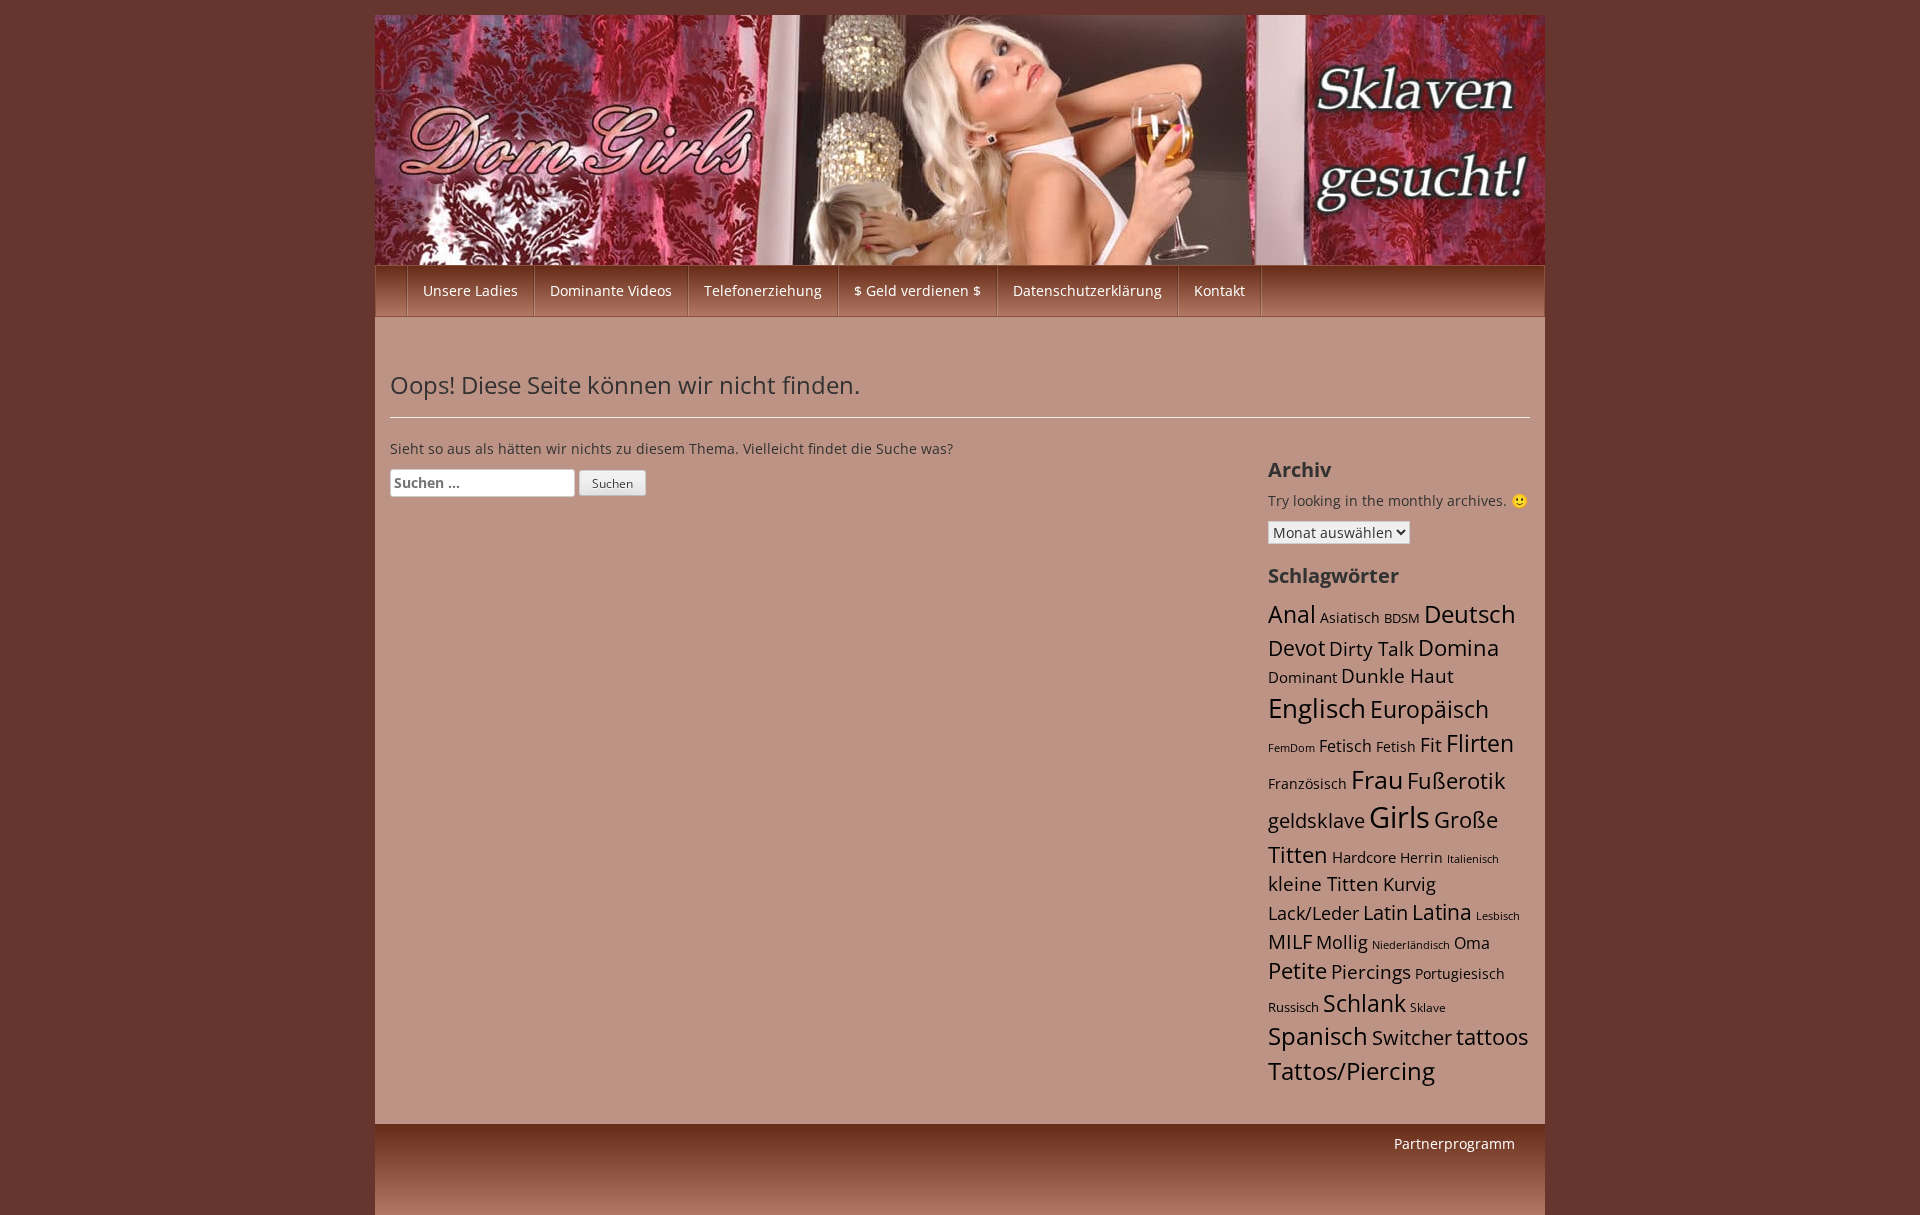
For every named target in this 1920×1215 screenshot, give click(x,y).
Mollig (1342, 942)
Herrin (1421, 857)
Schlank (1364, 1003)
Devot (1296, 647)
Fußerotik (1456, 780)
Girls (1399, 817)
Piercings (1371, 972)
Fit (1431, 745)
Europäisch (1429, 709)
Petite (1297, 970)
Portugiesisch (1460, 973)
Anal (1292, 614)
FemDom (1291, 747)
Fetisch (1345, 746)
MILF (1290, 941)
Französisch (1307, 783)
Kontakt (1219, 290)
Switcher (1412, 1037)
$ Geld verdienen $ (917, 290)
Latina (1442, 912)
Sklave (1428, 1007)
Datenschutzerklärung (1087, 290)
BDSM (1402, 618)
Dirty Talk (1371, 649)
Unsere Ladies (470, 290)
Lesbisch (1498, 916)
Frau (1377, 779)
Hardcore (1364, 857)
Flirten (1480, 743)
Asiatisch (1350, 617)
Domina (1458, 647)
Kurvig (1409, 884)
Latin (1385, 912)
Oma (1472, 943)
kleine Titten (1323, 884)
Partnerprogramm (1454, 1143)
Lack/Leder (1313, 912)
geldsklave (1316, 820)
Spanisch (1318, 1036)
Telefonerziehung (763, 290)
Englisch (1317, 708)
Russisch (1293, 1007)
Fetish (1396, 746)
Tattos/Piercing (1351, 1070)
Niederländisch (1411, 945)
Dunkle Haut (1397, 675)
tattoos (1492, 1036)
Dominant (1302, 677)
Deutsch (1470, 613)
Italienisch (1473, 858)
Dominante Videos (611, 290)
